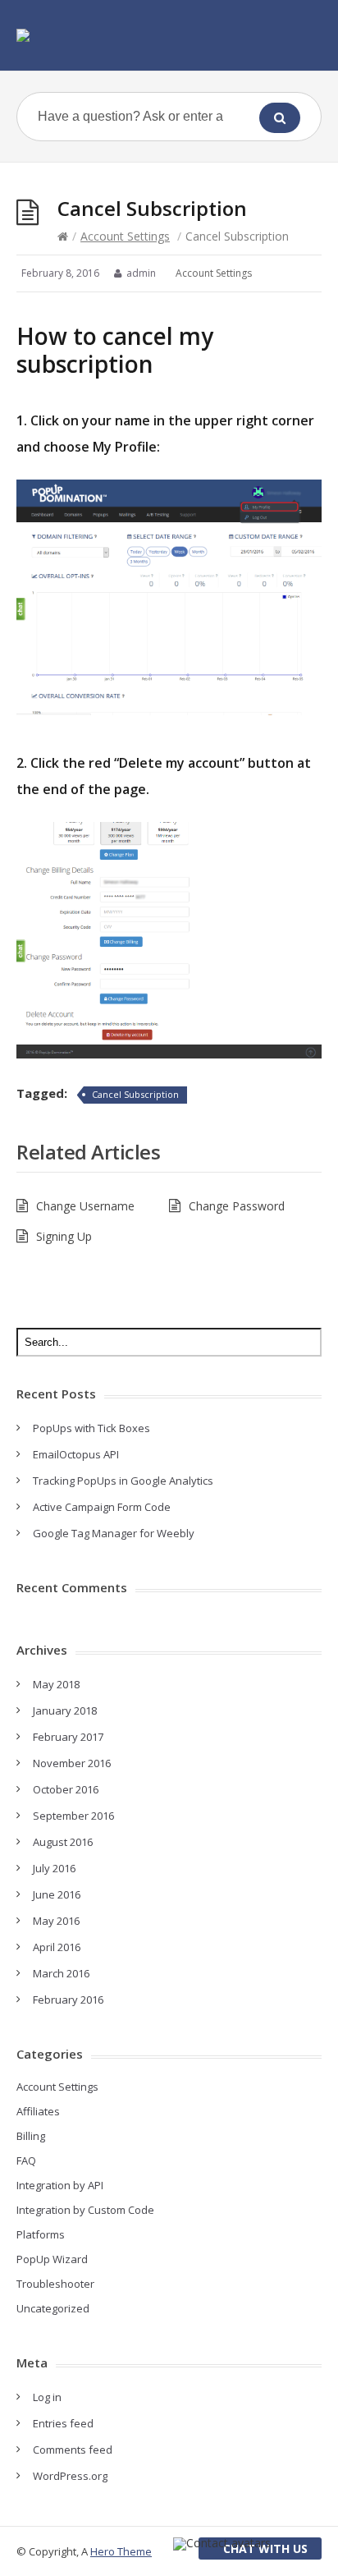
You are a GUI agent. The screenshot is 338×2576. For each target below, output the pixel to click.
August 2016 (63, 1842)
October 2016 (66, 1789)
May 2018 (56, 1684)
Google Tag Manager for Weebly (114, 1533)
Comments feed (73, 2450)
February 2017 (68, 1737)
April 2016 (57, 1947)
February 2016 (68, 2000)
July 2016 (54, 1868)
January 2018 (65, 1710)
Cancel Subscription (135, 1094)
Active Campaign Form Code (102, 1507)
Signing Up (64, 1236)
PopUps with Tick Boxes (91, 1428)
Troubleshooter (55, 2284)
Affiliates (38, 2111)
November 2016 (72, 1763)
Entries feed (63, 2423)
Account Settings (125, 236)
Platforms (41, 2234)
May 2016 (56, 1921)
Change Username (85, 1206)
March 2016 (61, 1973)
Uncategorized (53, 2308)
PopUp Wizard (52, 2259)
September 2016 (73, 1816)
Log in (47, 2397)
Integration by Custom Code (85, 2210)
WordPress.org (70, 2476)
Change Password (237, 1206)
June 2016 (57, 1894)
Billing (31, 2136)
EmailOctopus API (76, 1454)
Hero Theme (121, 2551)
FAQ (26, 2160)
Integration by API (60, 2185)
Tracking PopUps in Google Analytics (123, 1481)
